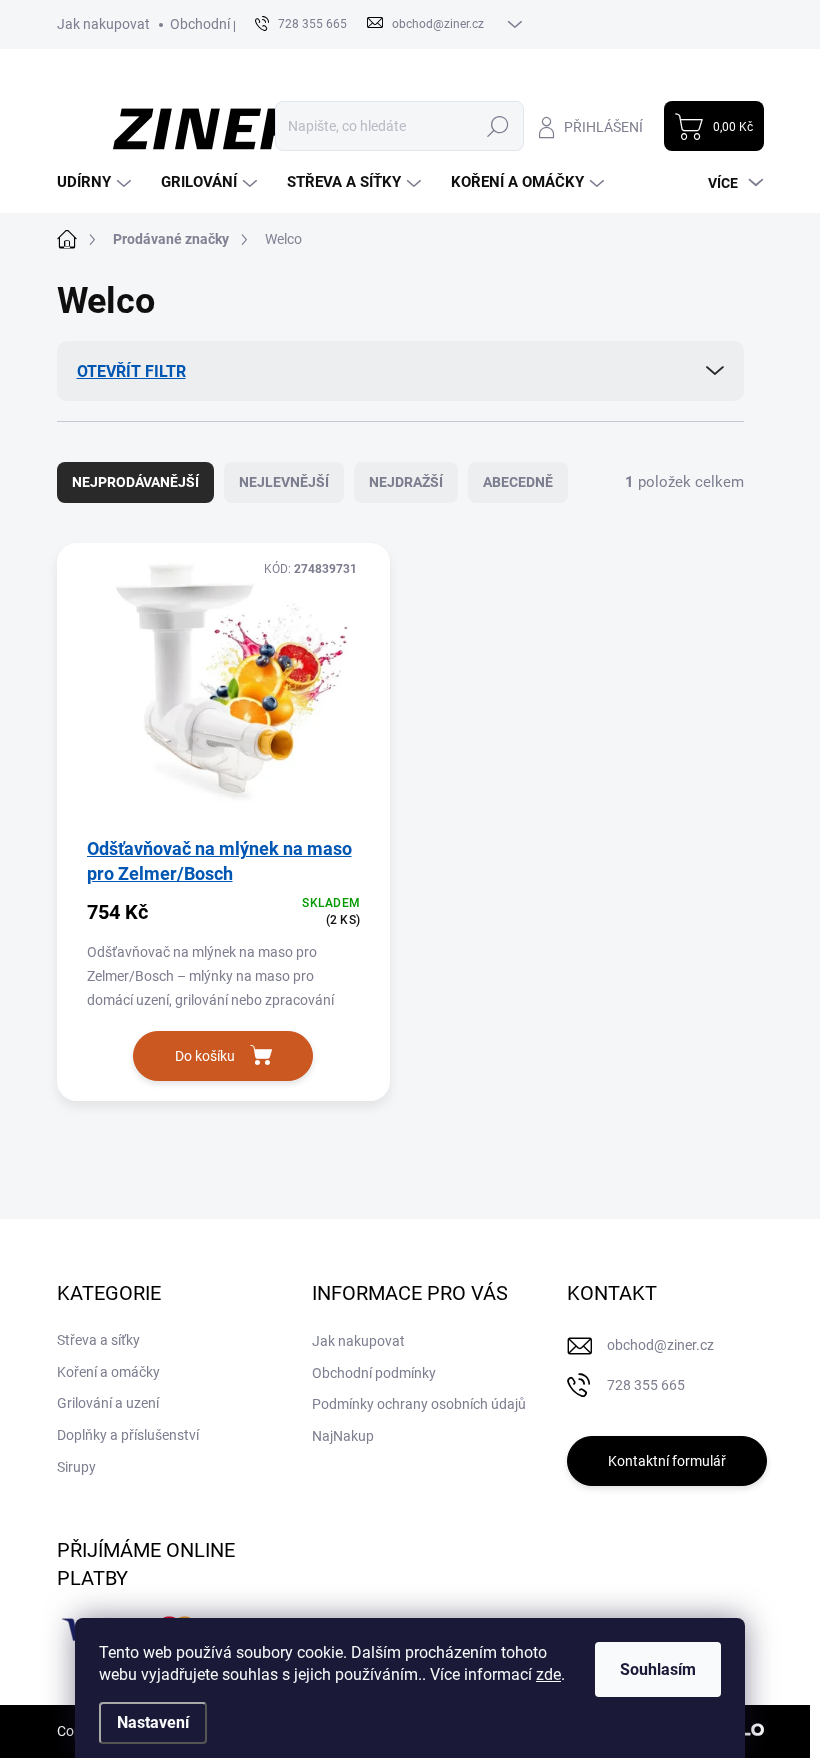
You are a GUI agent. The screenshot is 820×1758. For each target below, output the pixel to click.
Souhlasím (658, 1669)
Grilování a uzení (108, 1403)
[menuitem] (96, 182)
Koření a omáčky (108, 1372)
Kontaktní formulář (667, 1461)
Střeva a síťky (98, 1340)
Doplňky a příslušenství (128, 1435)
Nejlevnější (284, 482)
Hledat (497, 126)
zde (548, 1674)
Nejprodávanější (135, 482)
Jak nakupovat (103, 24)
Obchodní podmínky (232, 24)
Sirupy (76, 1467)
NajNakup (343, 1436)
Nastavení (153, 1722)
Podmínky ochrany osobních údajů (419, 1404)
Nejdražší (406, 482)
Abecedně (518, 482)
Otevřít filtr (131, 371)
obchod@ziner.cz (660, 1345)
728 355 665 (646, 1385)
